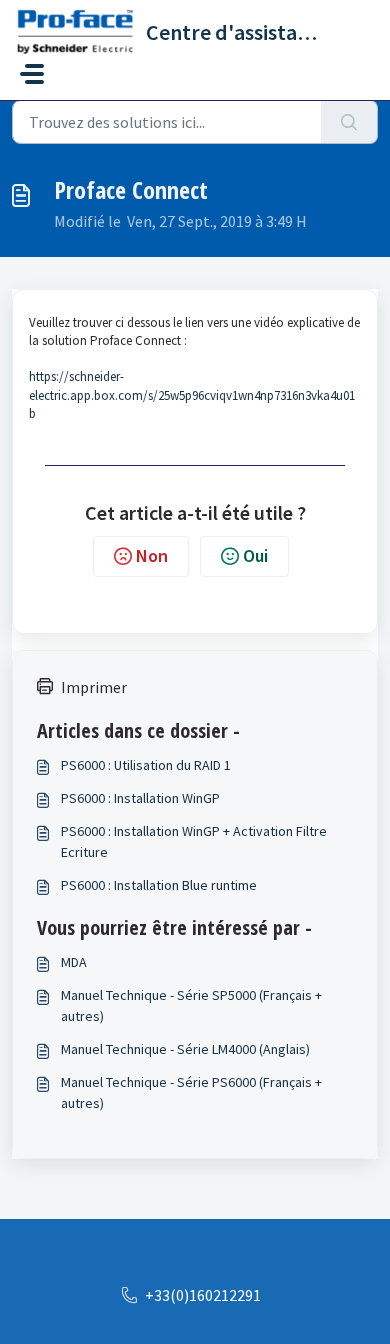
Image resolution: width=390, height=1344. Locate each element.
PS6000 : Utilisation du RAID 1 (146, 765)
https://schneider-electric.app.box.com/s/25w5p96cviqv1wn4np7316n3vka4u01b (192, 394)
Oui (255, 555)
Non (152, 555)
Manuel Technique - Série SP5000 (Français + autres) (191, 1005)
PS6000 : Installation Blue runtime (159, 885)
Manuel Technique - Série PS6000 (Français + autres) (191, 1092)
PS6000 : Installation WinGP (140, 798)
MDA (74, 962)
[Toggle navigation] (32, 74)
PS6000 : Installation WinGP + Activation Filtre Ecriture (194, 841)
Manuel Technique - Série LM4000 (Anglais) (185, 1049)
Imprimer (94, 687)
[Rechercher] (349, 122)
